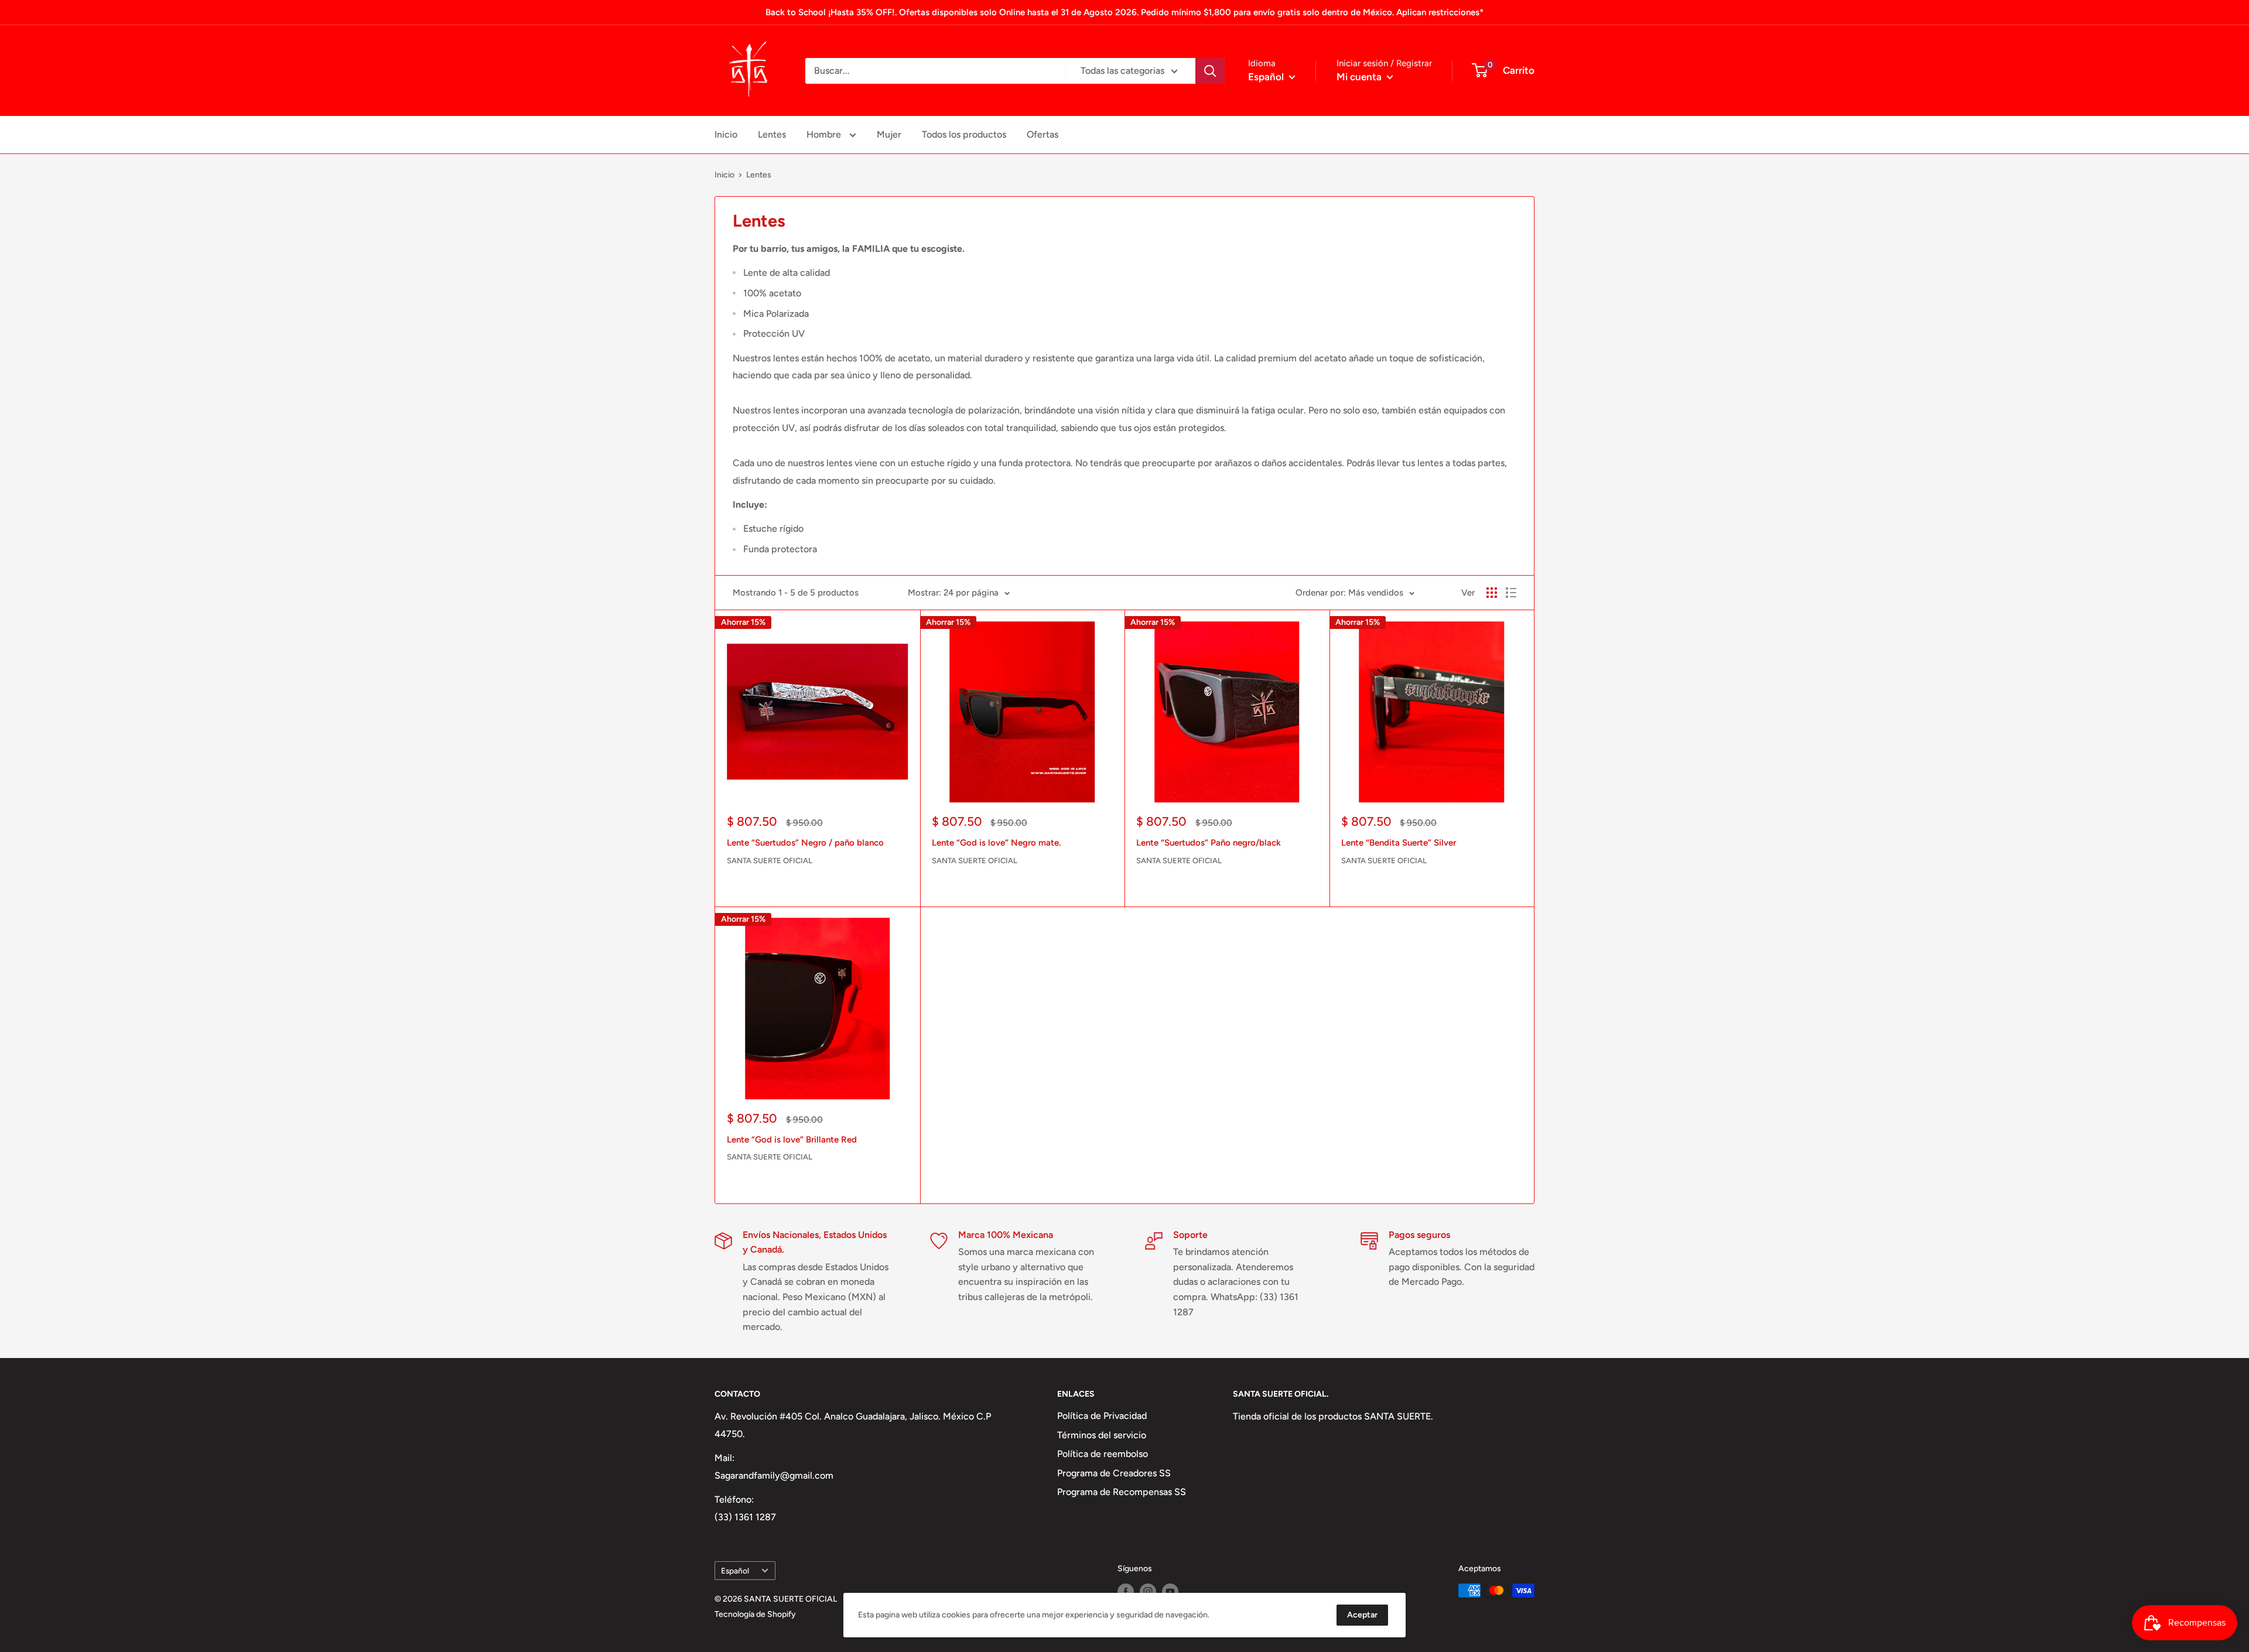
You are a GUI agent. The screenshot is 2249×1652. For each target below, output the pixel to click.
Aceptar (1362, 1615)
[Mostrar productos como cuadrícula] (1492, 593)
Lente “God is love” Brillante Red (792, 1140)
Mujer (889, 134)
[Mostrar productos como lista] (1511, 593)
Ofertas (1043, 134)
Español (735, 1571)
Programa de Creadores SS (1114, 1473)
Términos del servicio (1102, 1435)
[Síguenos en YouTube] (1170, 1592)
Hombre (825, 134)
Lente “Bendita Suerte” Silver (1399, 843)
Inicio (726, 134)
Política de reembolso (1103, 1454)
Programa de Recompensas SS (1122, 1492)
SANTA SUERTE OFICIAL (770, 861)
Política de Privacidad (1102, 1416)
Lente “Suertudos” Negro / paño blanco (805, 843)
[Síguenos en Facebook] (1126, 1592)
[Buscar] (1210, 71)
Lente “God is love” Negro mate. (996, 843)
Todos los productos (964, 134)
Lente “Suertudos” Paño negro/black (1209, 843)
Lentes (772, 134)
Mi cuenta (1360, 77)
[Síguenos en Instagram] (1148, 1592)
